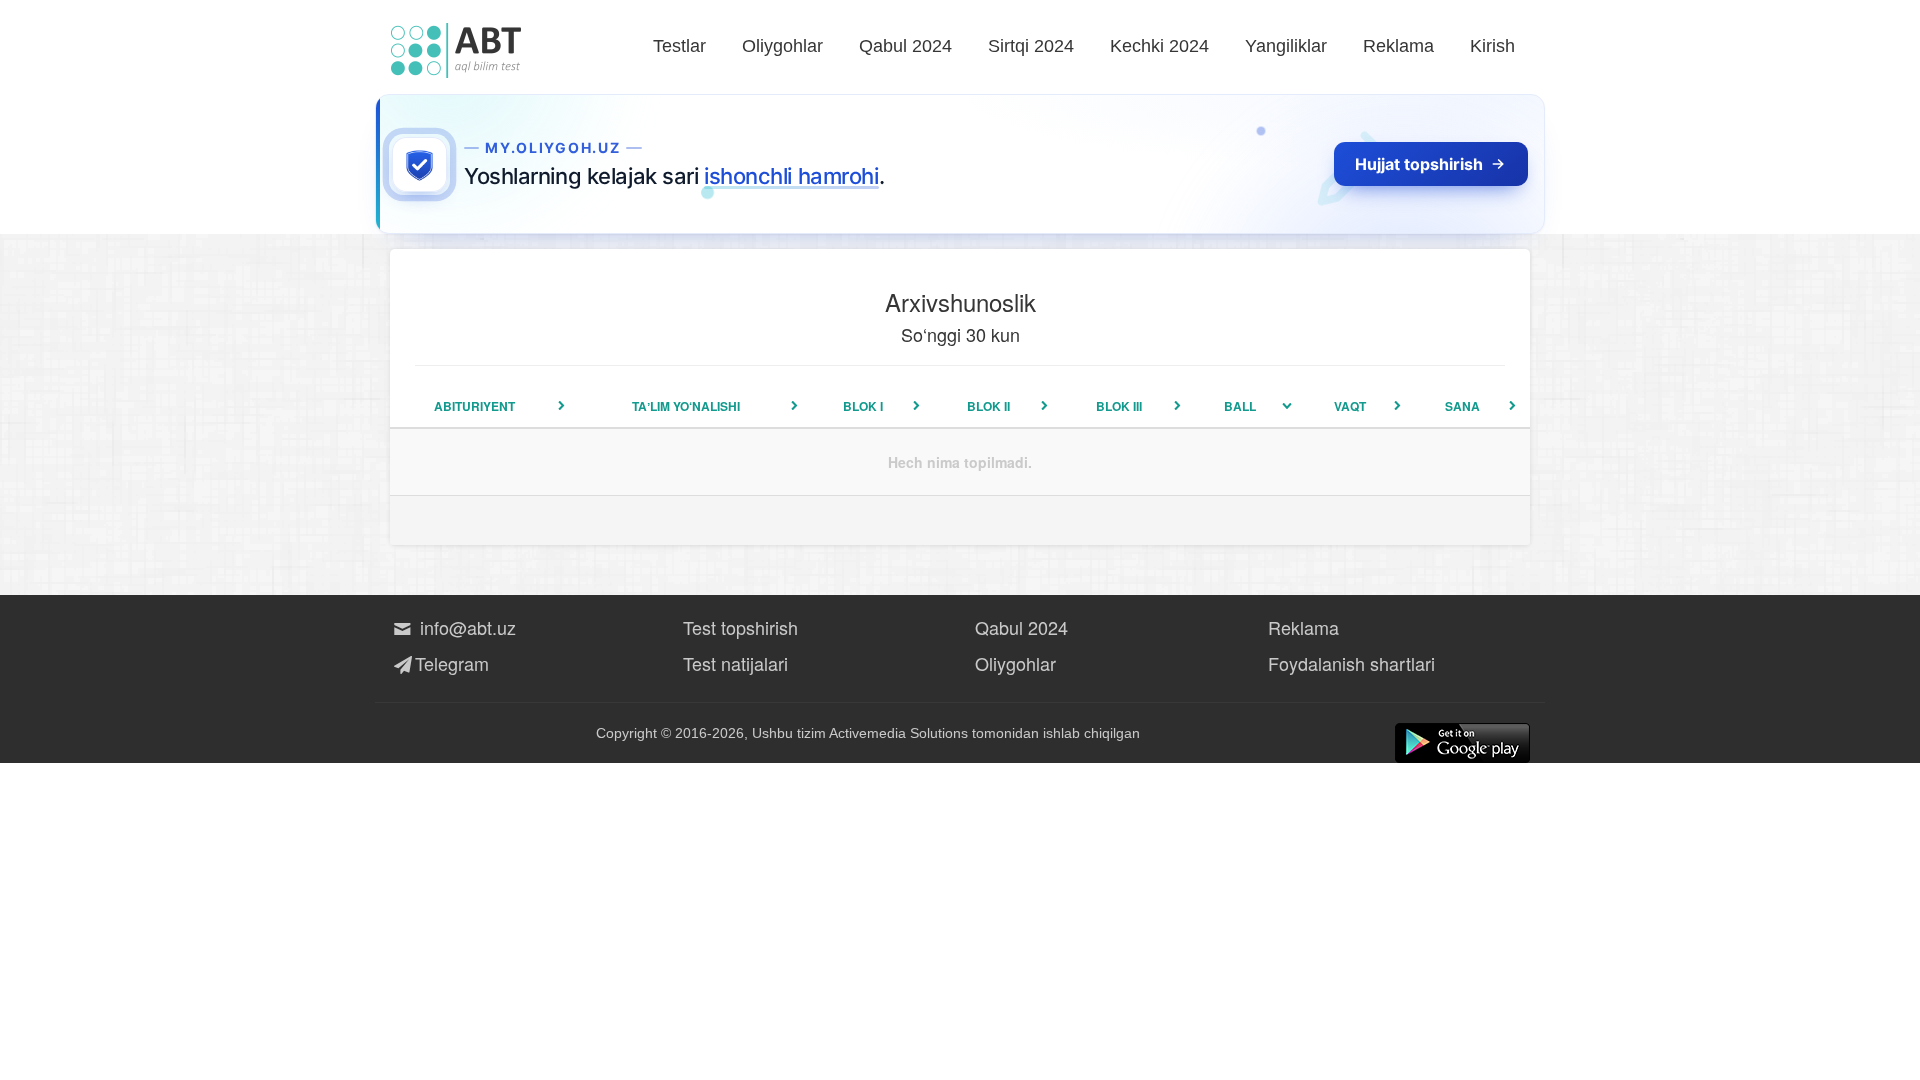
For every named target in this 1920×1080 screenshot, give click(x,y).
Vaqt (1350, 406)
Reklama (1398, 46)
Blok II (988, 406)
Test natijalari (735, 663)
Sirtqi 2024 (1031, 46)
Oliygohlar (782, 46)
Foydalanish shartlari (1351, 663)
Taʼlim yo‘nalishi (686, 406)
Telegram (452, 663)
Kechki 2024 (1159, 46)
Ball (1240, 406)
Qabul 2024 (905, 46)
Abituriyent (474, 406)
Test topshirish (740, 627)
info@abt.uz (465, 627)
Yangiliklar (1286, 46)
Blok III (1119, 406)
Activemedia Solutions (898, 733)
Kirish (1492, 46)
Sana (1462, 406)
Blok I (863, 406)
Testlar (679, 46)
